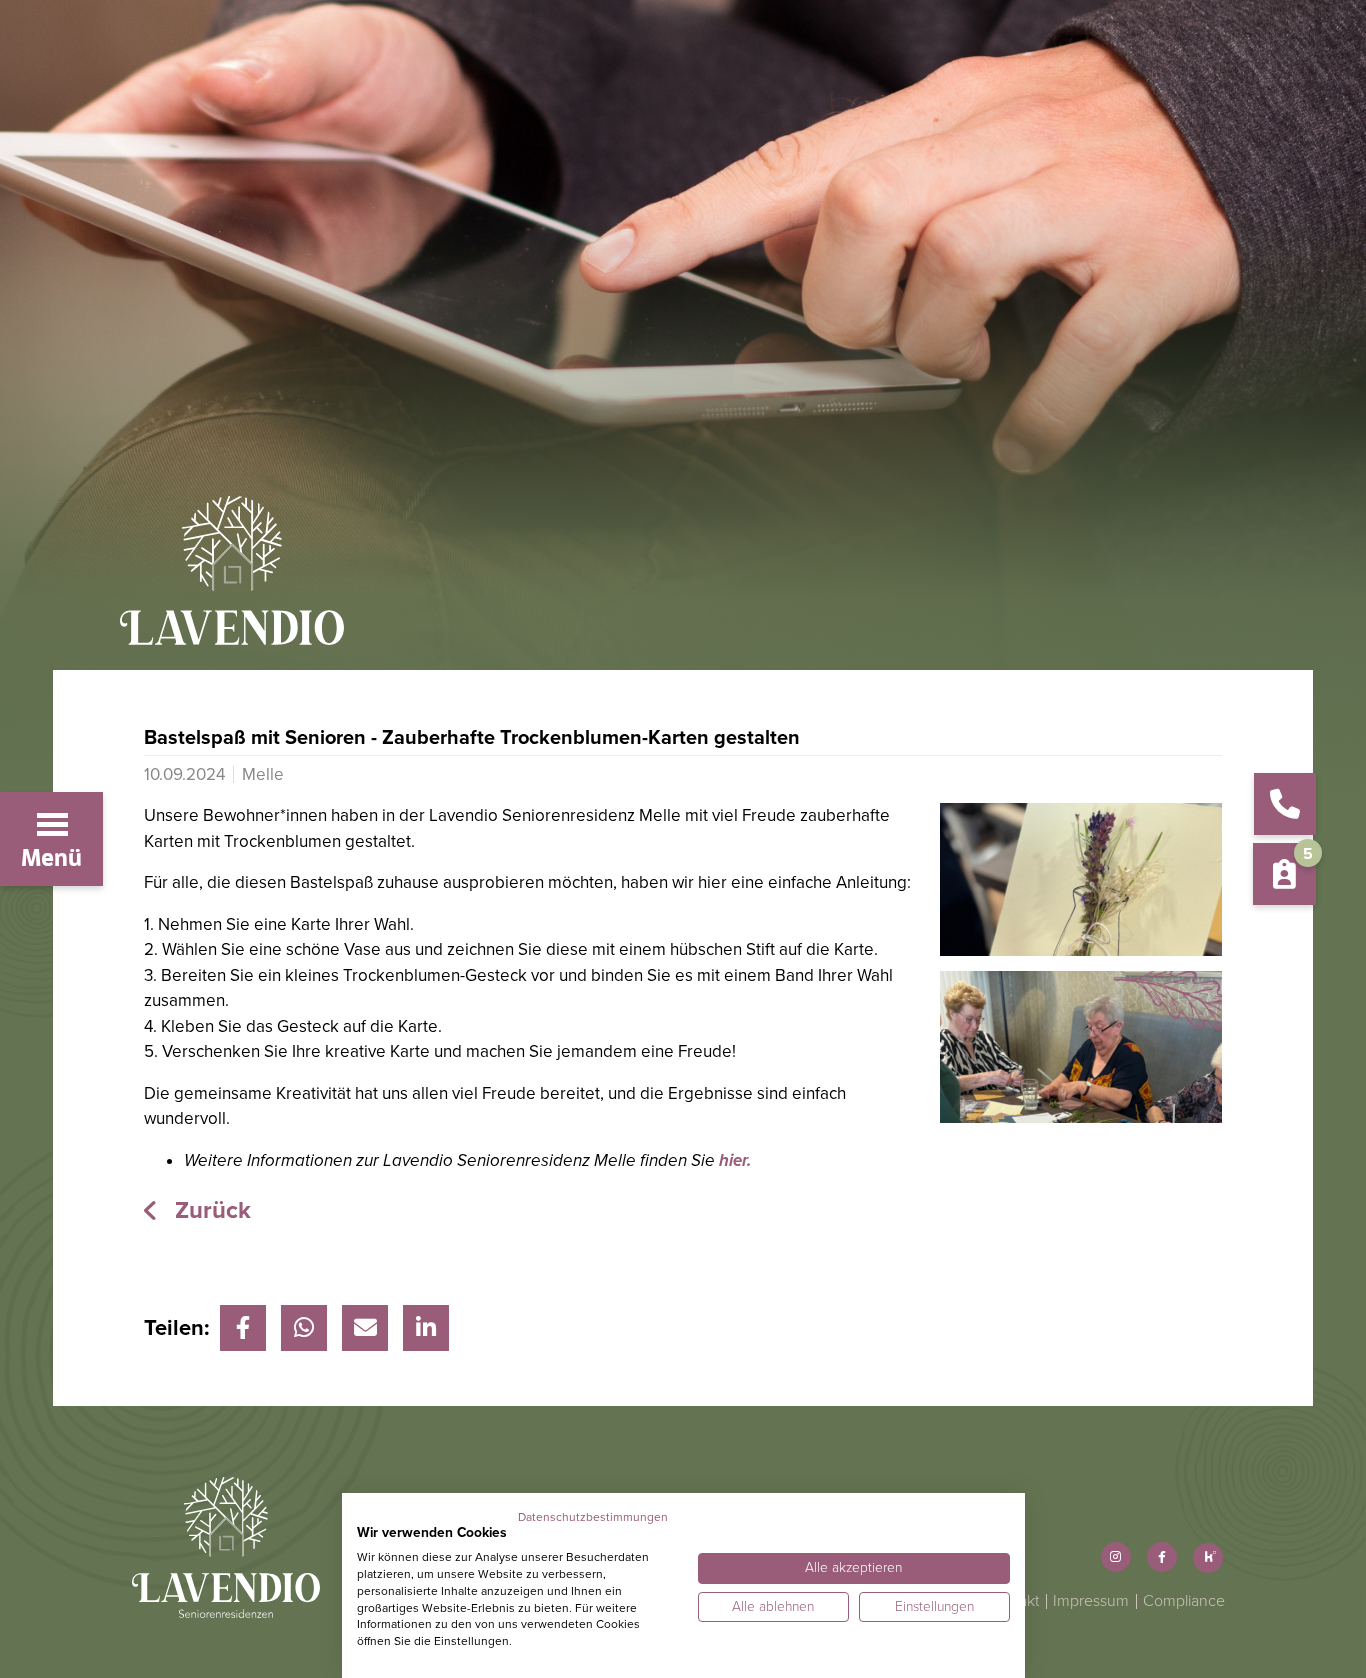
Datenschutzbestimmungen (593, 1517)
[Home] (683, 583)
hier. (735, 1160)
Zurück (210, 1210)
